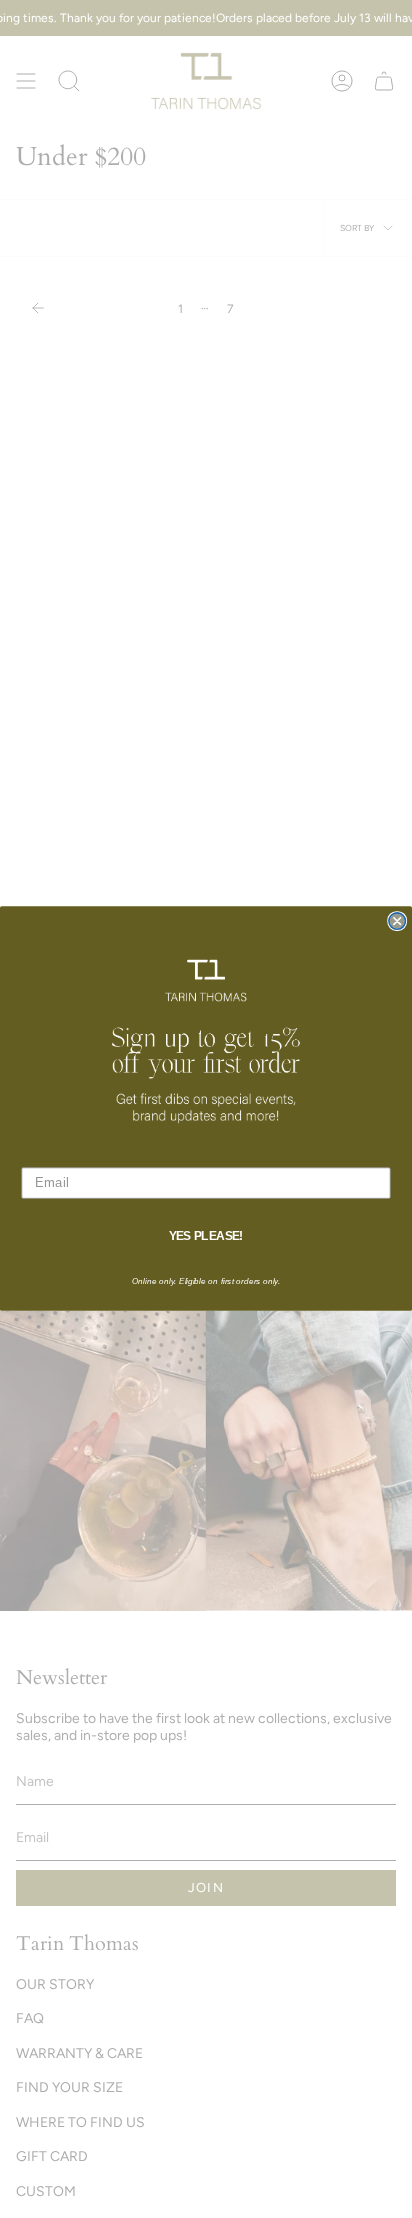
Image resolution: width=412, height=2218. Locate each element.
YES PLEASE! (206, 1236)
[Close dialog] (397, 921)
